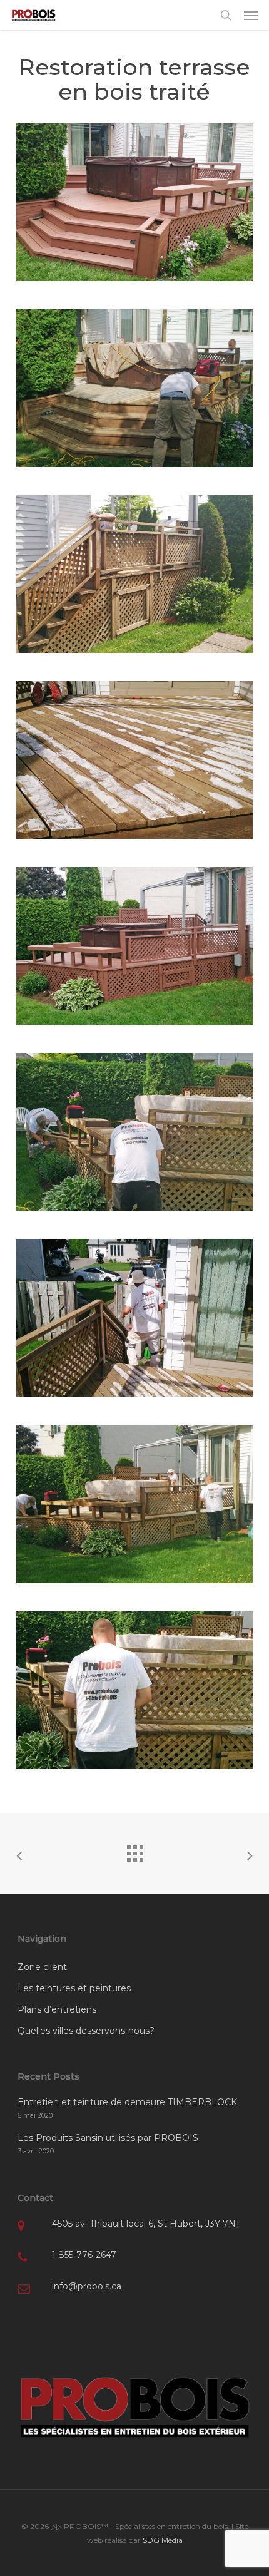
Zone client (42, 1967)
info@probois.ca (87, 2286)
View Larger (138, 193)
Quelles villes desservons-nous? (86, 2031)
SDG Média (163, 2540)
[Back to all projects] (134, 1850)
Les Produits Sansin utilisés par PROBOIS (108, 2138)
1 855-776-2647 (84, 2255)
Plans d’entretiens (57, 2009)
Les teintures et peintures (74, 1988)
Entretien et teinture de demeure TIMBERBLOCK (127, 2102)
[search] (226, 15)
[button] (251, 15)
